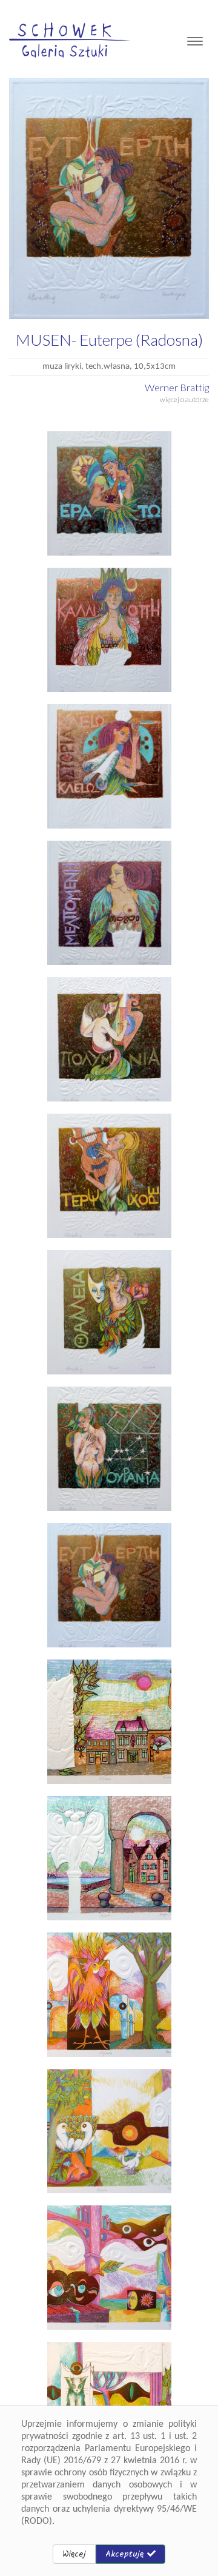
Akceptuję (126, 2554)
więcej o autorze (184, 399)
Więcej (74, 2554)
